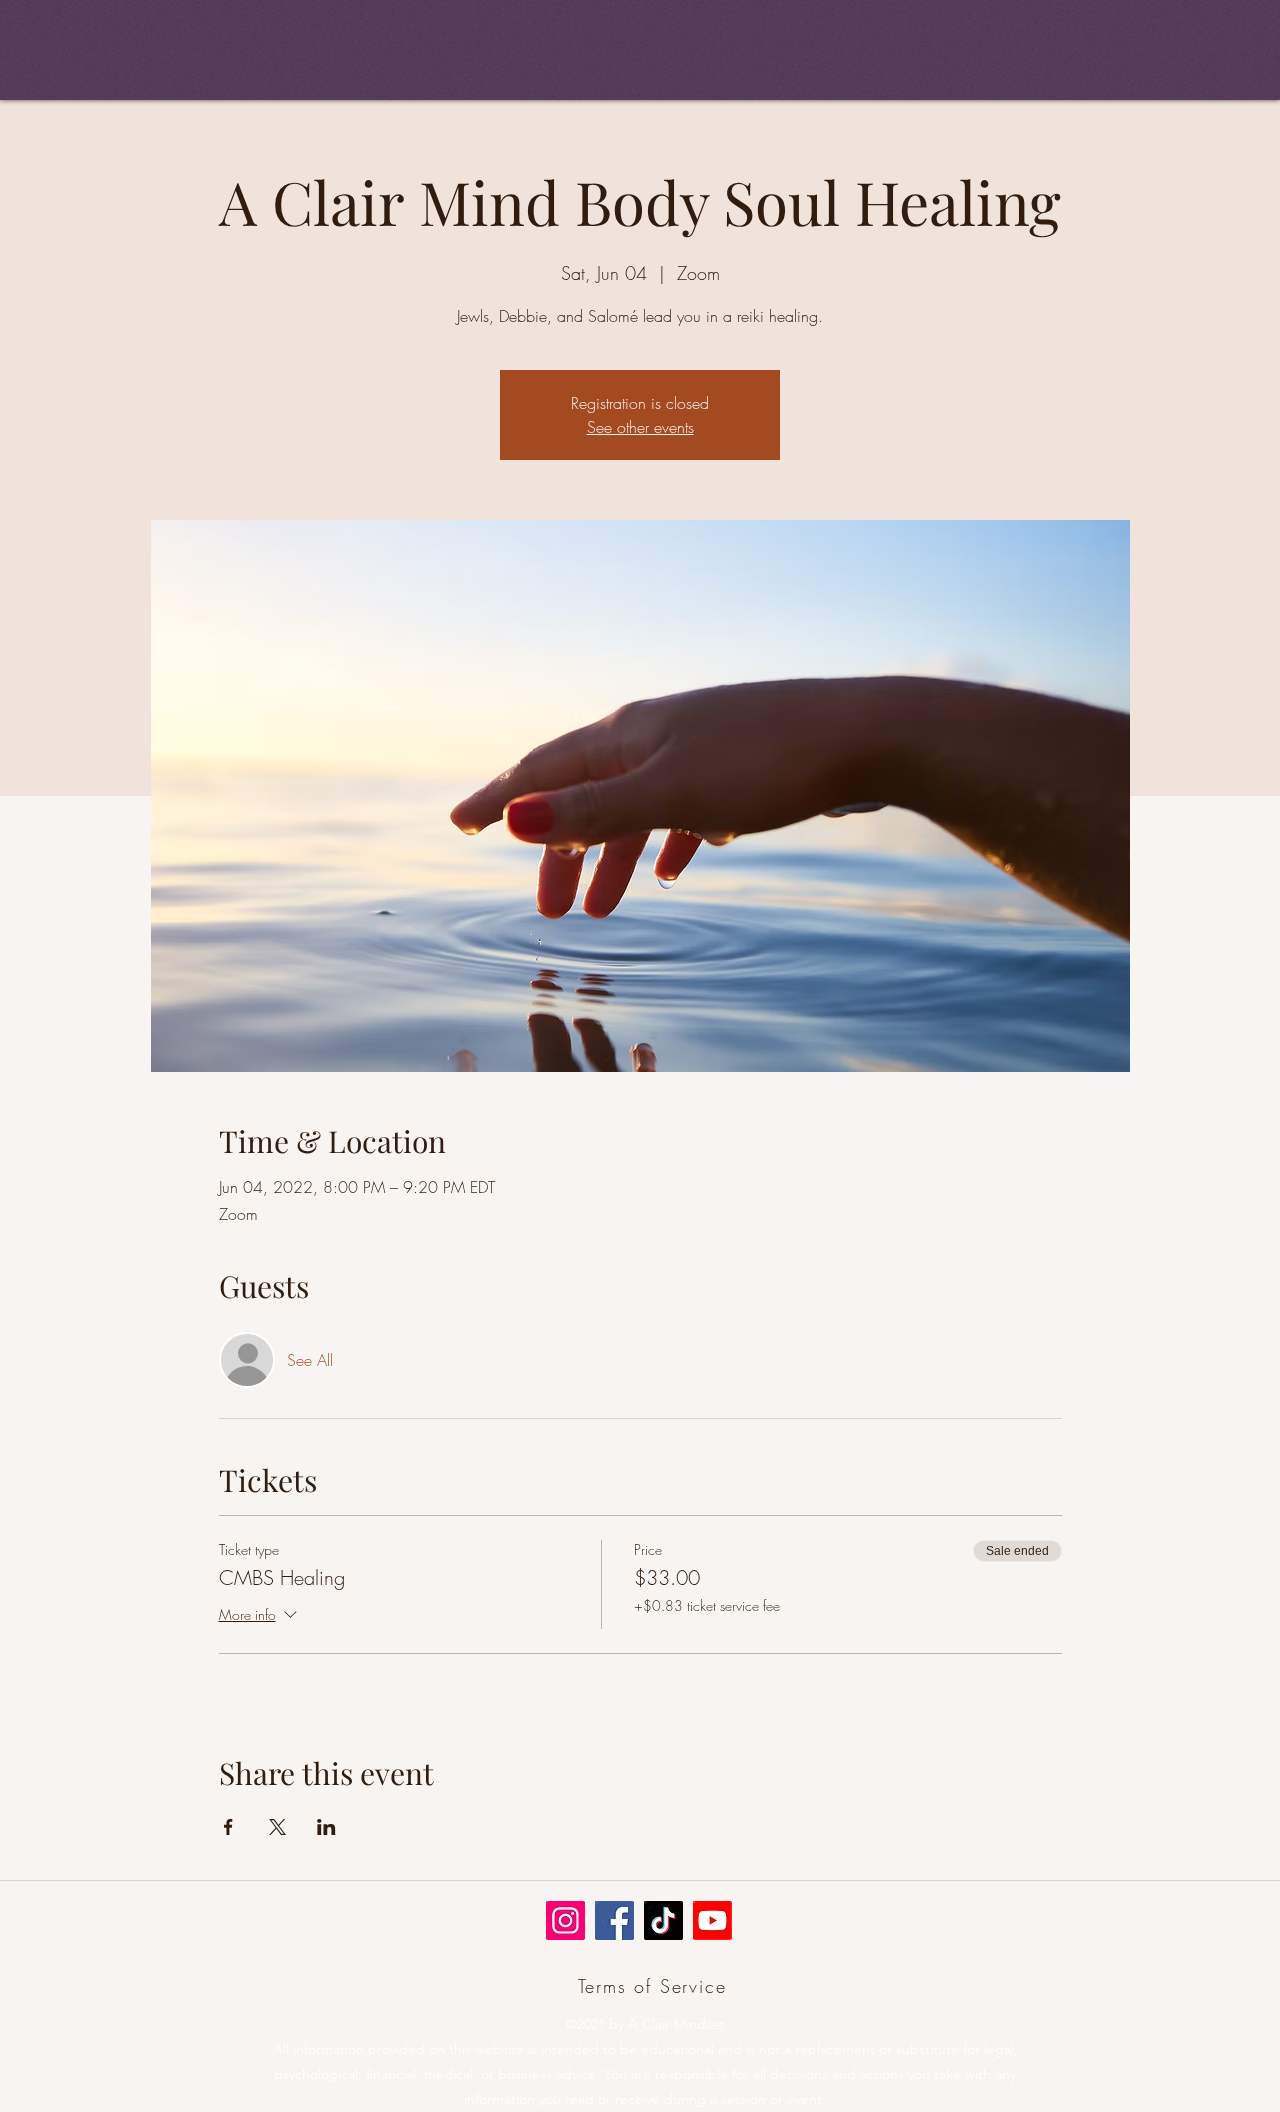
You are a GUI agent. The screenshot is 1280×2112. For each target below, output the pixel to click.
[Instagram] (565, 1920)
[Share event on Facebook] (228, 1827)
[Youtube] (712, 1920)
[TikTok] (663, 1920)
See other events (640, 427)
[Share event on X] (277, 1827)
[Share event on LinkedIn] (326, 1827)
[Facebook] (614, 1920)
